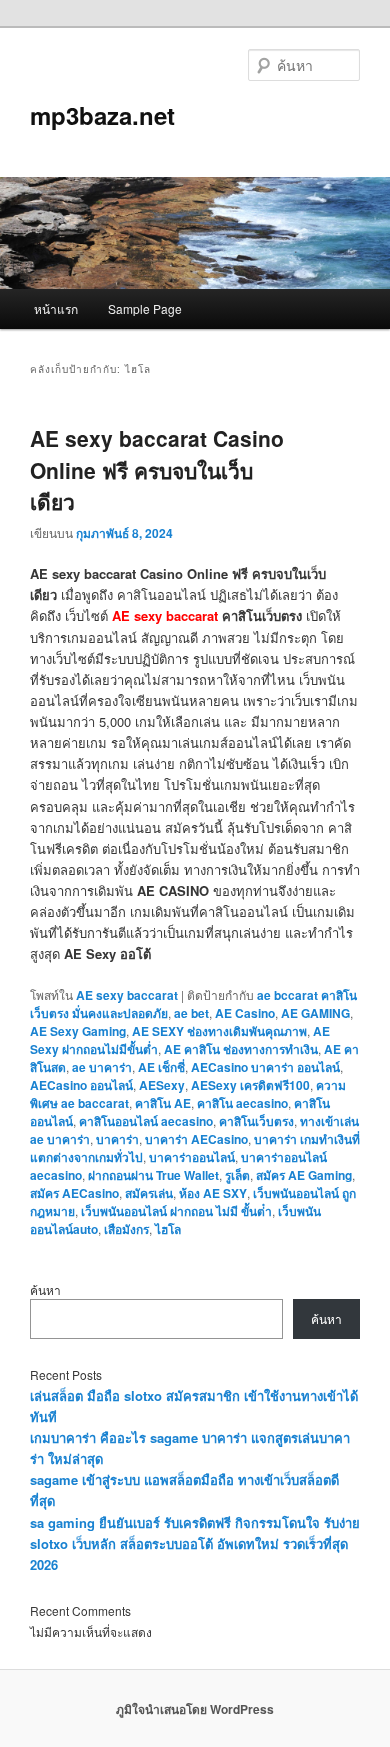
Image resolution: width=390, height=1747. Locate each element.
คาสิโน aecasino (242, 1103)
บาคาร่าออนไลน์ (192, 1157)
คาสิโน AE (163, 1103)
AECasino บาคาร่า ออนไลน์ (265, 1067)
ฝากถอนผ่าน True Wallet (153, 1175)
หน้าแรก (56, 308)
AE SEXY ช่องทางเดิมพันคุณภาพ (219, 1031)
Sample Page (145, 308)
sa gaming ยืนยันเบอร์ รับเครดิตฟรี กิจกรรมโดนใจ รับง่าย (195, 1522)
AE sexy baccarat (165, 615)
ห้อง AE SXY (213, 1193)
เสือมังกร (126, 1229)
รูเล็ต (237, 1175)
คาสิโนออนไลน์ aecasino (146, 1121)
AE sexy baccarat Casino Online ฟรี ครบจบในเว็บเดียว (157, 469)
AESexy (162, 1085)
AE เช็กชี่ (161, 1067)
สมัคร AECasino (74, 1193)
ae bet (191, 1013)
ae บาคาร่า (102, 1067)
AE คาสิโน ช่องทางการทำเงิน (241, 1049)
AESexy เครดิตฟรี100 (250, 1085)
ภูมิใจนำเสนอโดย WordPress (195, 1709)
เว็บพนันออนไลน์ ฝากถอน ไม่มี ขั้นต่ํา (176, 1211)
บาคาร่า (117, 1139)
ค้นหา (45, 1289)
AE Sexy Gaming (78, 1031)
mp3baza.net (102, 115)
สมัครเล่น (149, 1193)
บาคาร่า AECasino (196, 1139)
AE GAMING (315, 1013)
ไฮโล (168, 1229)
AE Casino (245, 1013)
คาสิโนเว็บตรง (256, 1121)
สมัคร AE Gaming (304, 1175)
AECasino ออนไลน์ (81, 1085)
